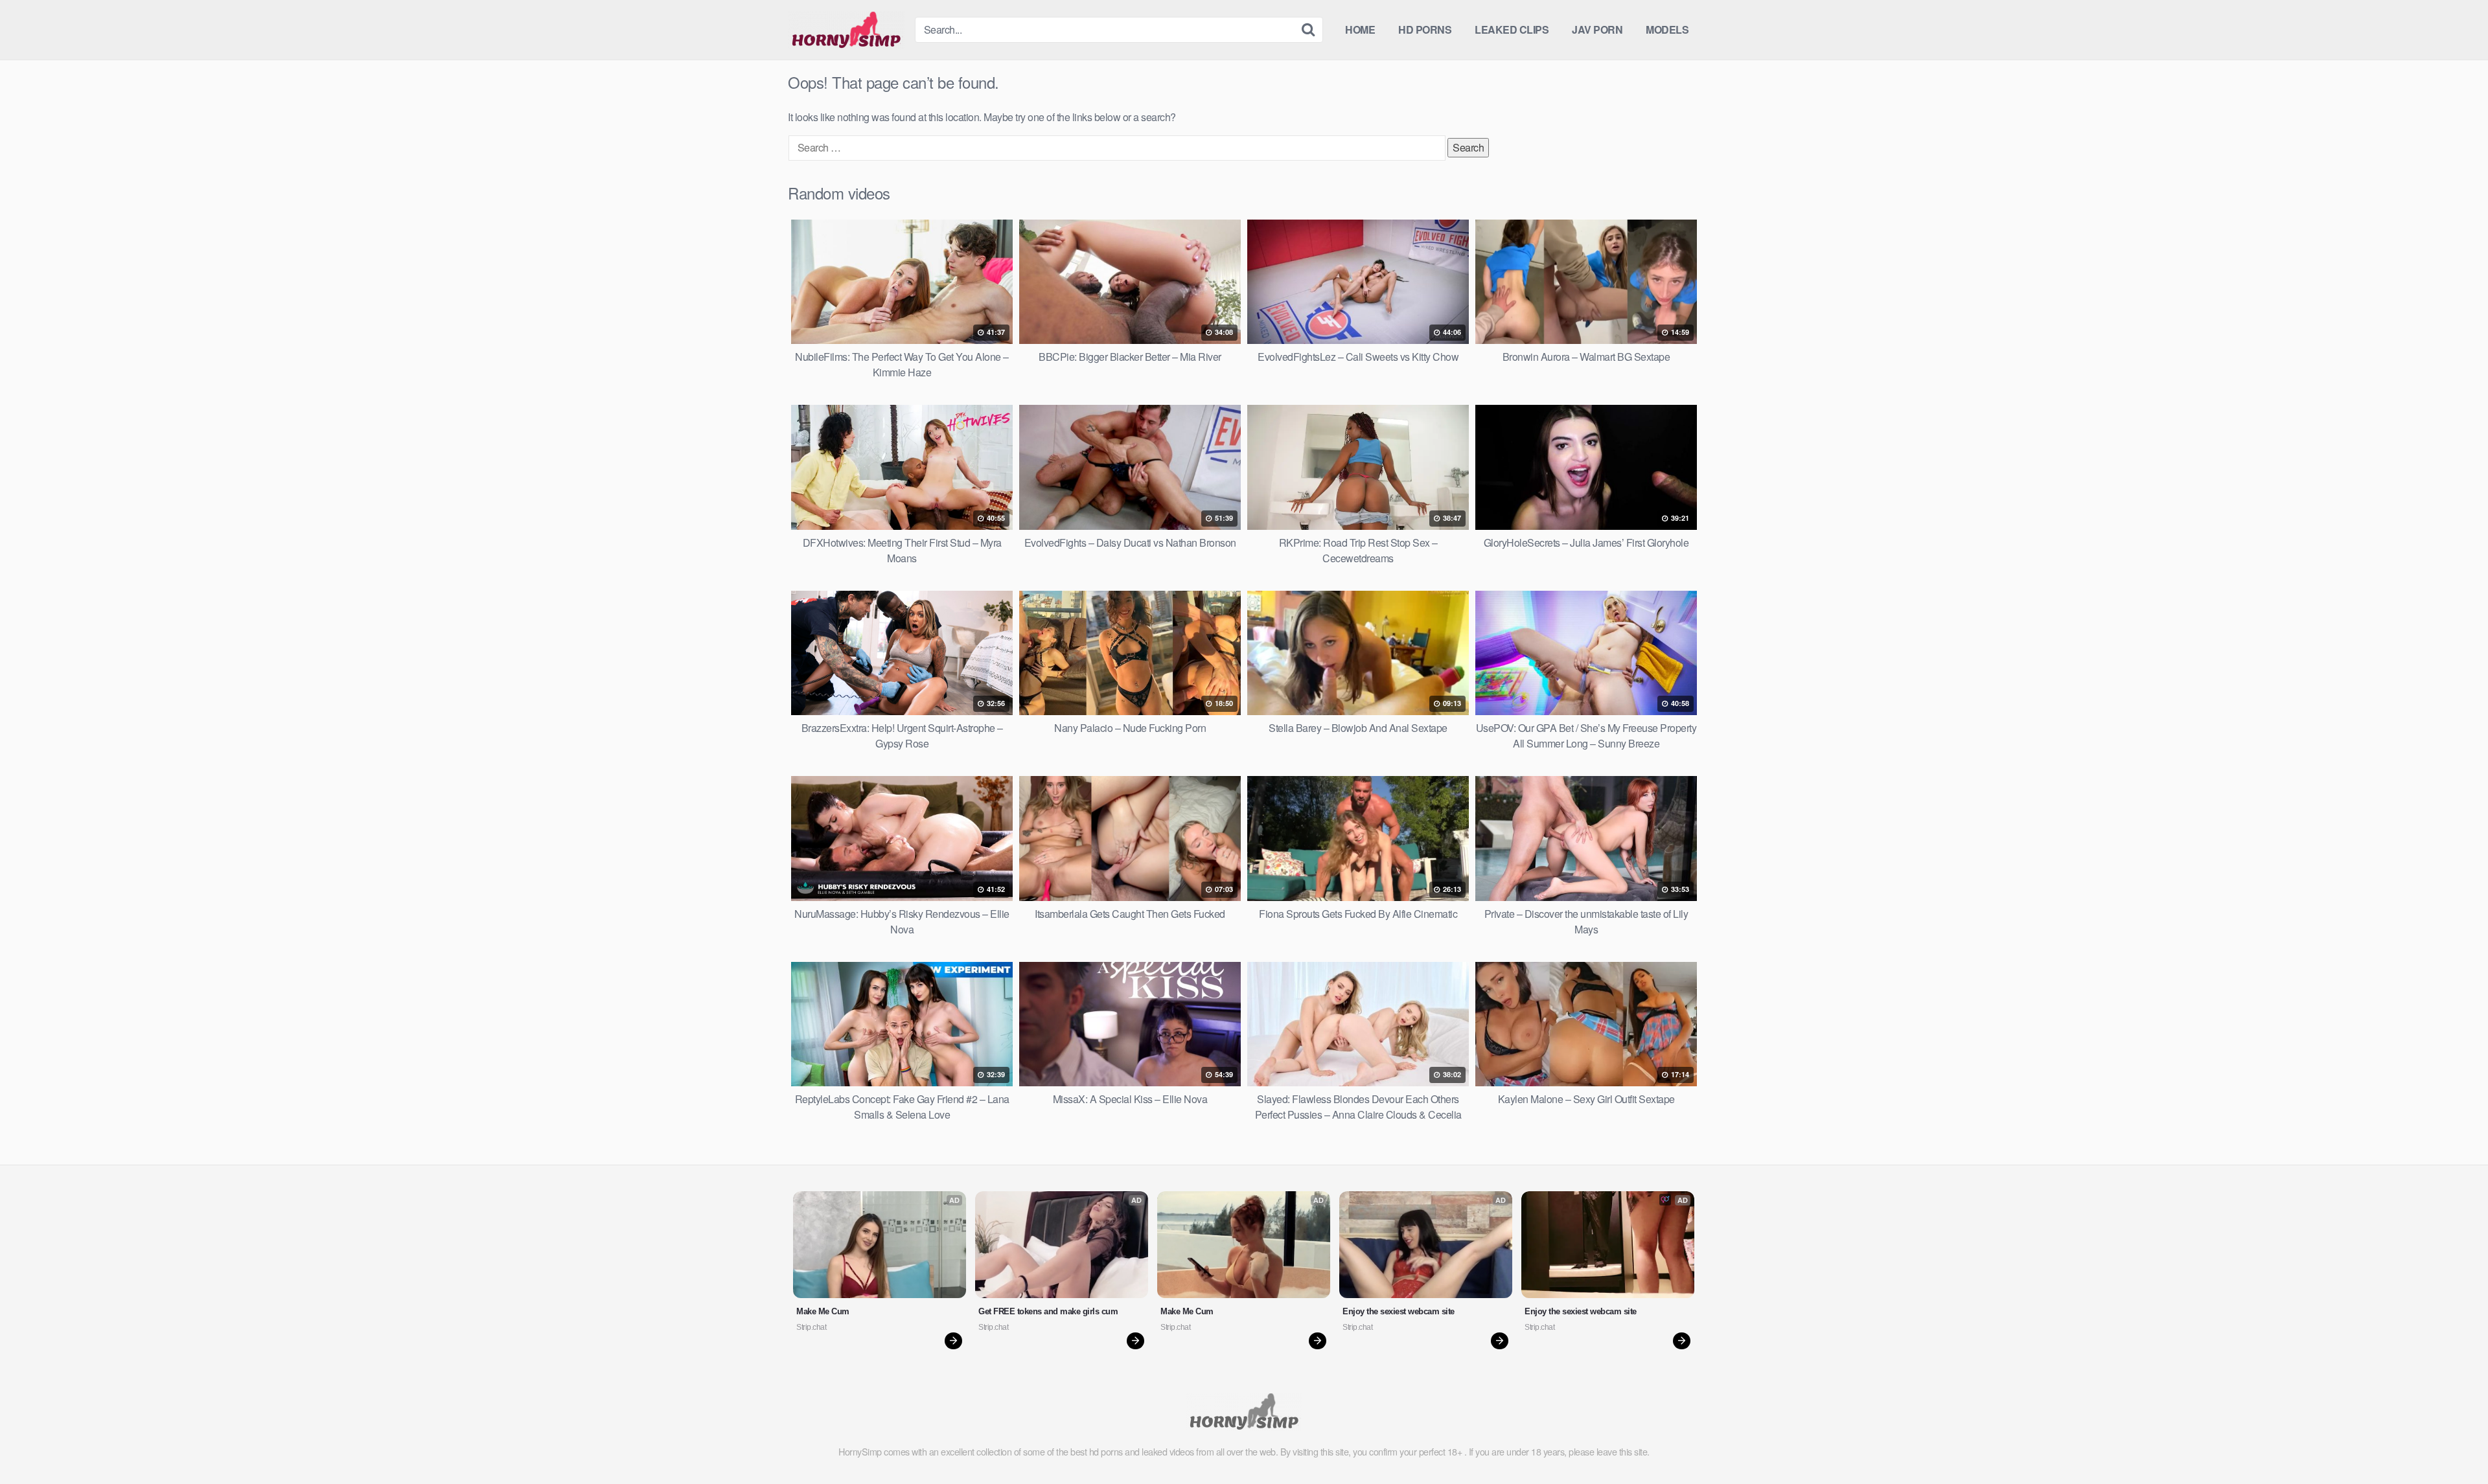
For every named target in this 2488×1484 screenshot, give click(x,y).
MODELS (1667, 29)
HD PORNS (1425, 29)
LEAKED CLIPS (1512, 29)
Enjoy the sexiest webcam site (1399, 1311)
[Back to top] (2452, 1443)
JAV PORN (1597, 29)
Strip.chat (811, 1327)
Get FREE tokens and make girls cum (1048, 1311)
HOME (1360, 29)
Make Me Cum (823, 1311)
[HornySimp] (846, 30)
